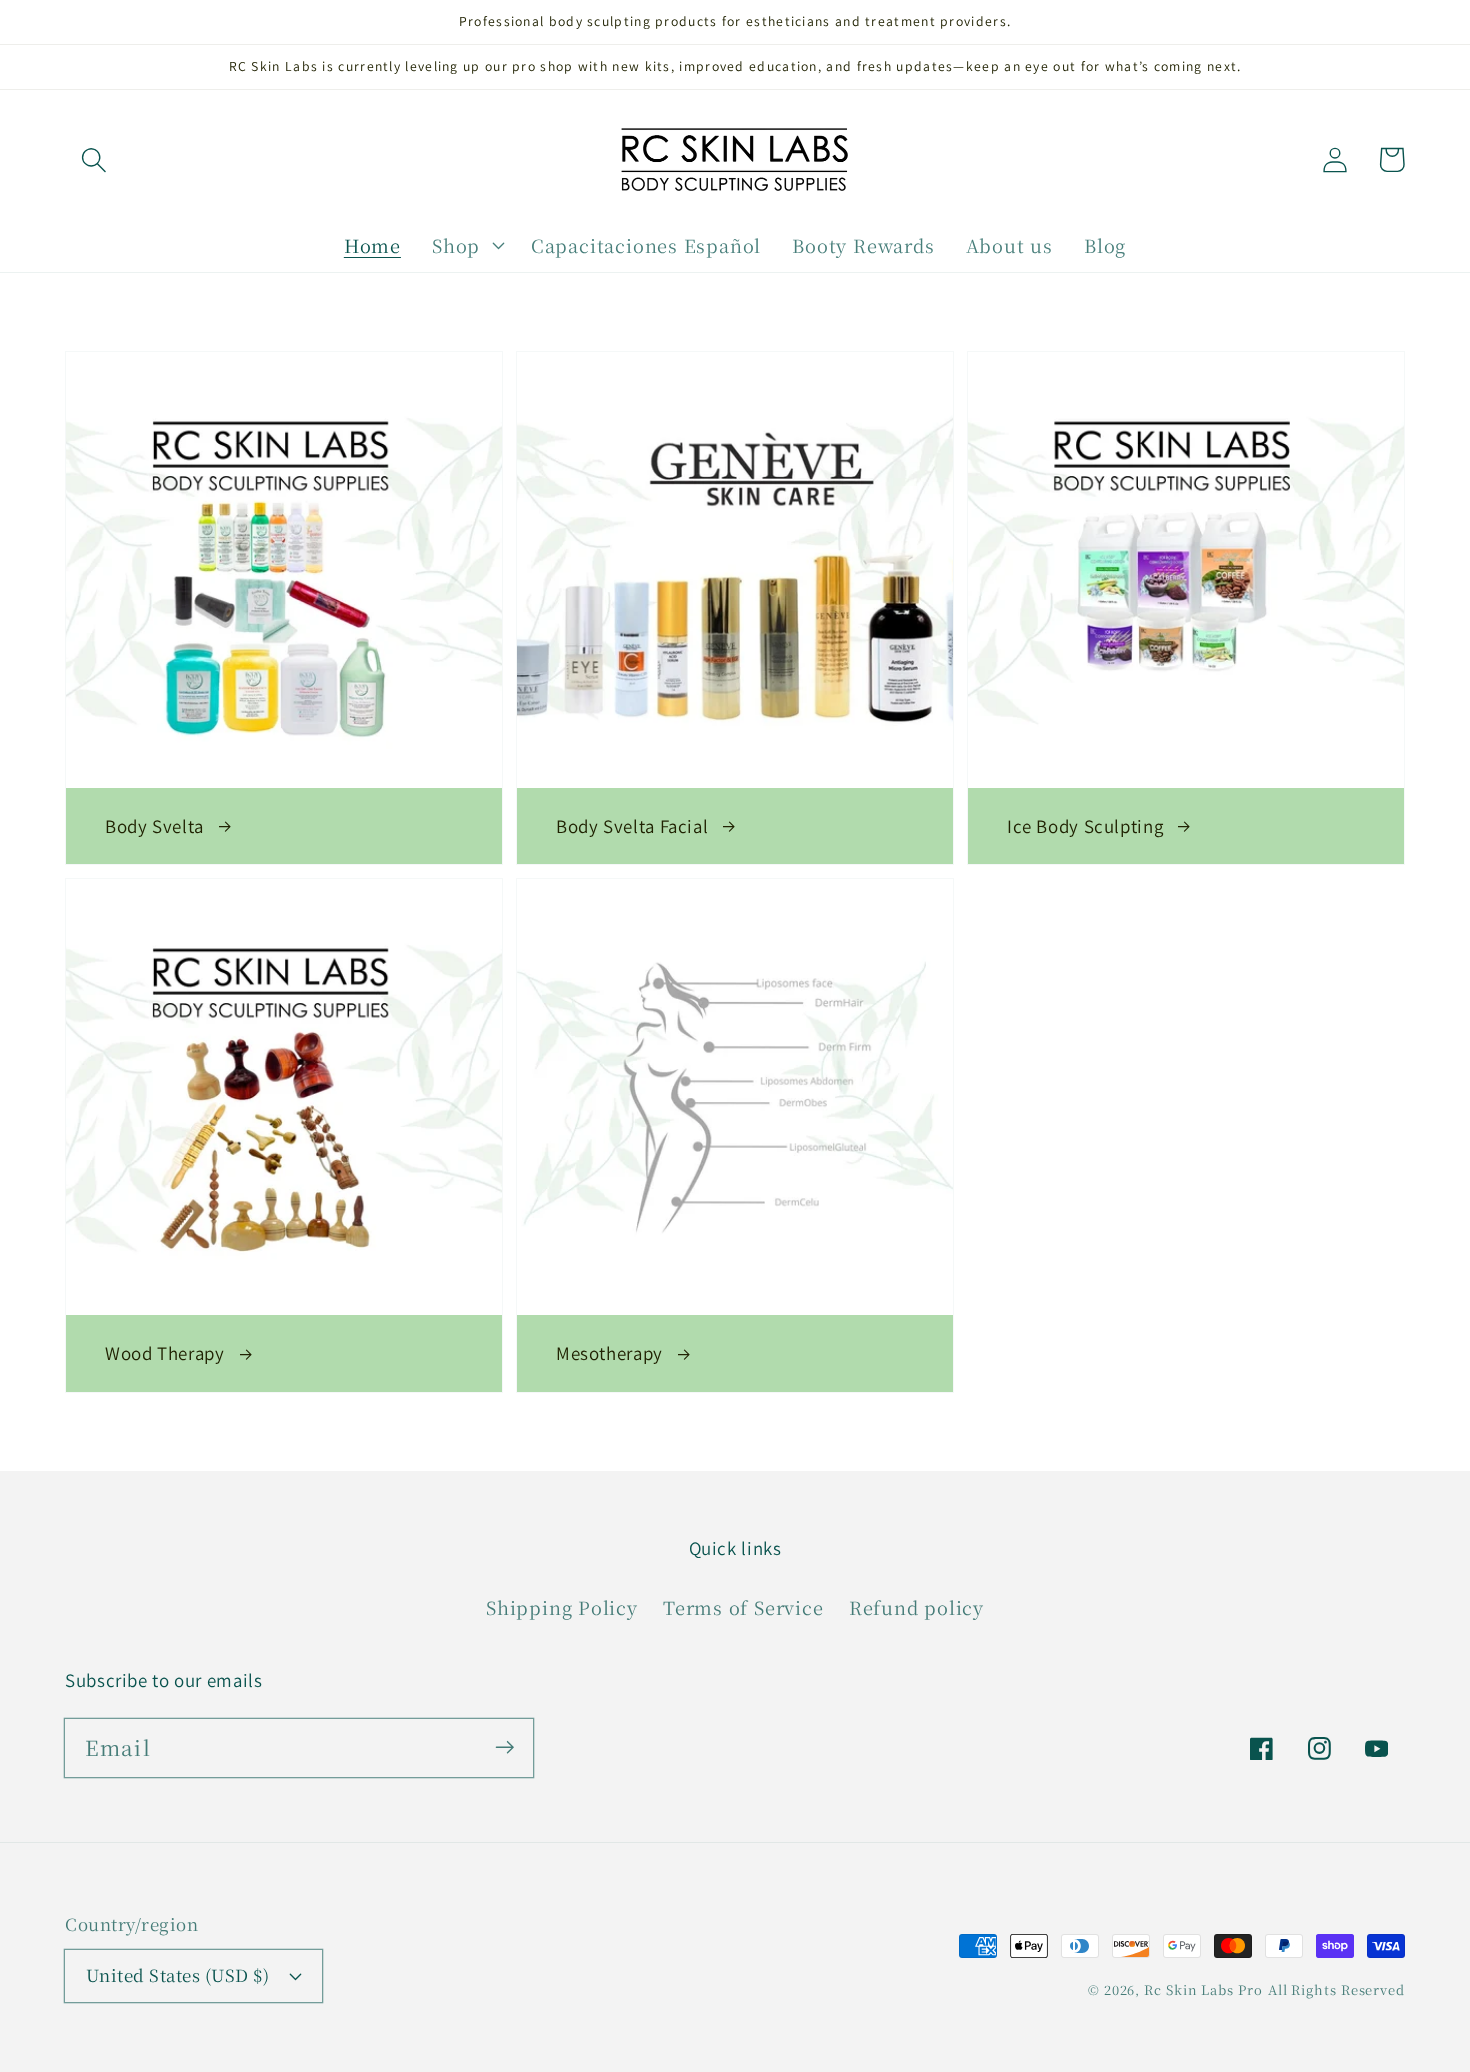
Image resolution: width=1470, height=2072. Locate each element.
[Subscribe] (504, 1747)
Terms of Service (743, 1607)
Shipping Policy (562, 1607)
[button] (93, 159)
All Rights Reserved (1336, 1989)
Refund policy (916, 1607)
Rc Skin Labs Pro (1203, 1989)
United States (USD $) (178, 1975)
